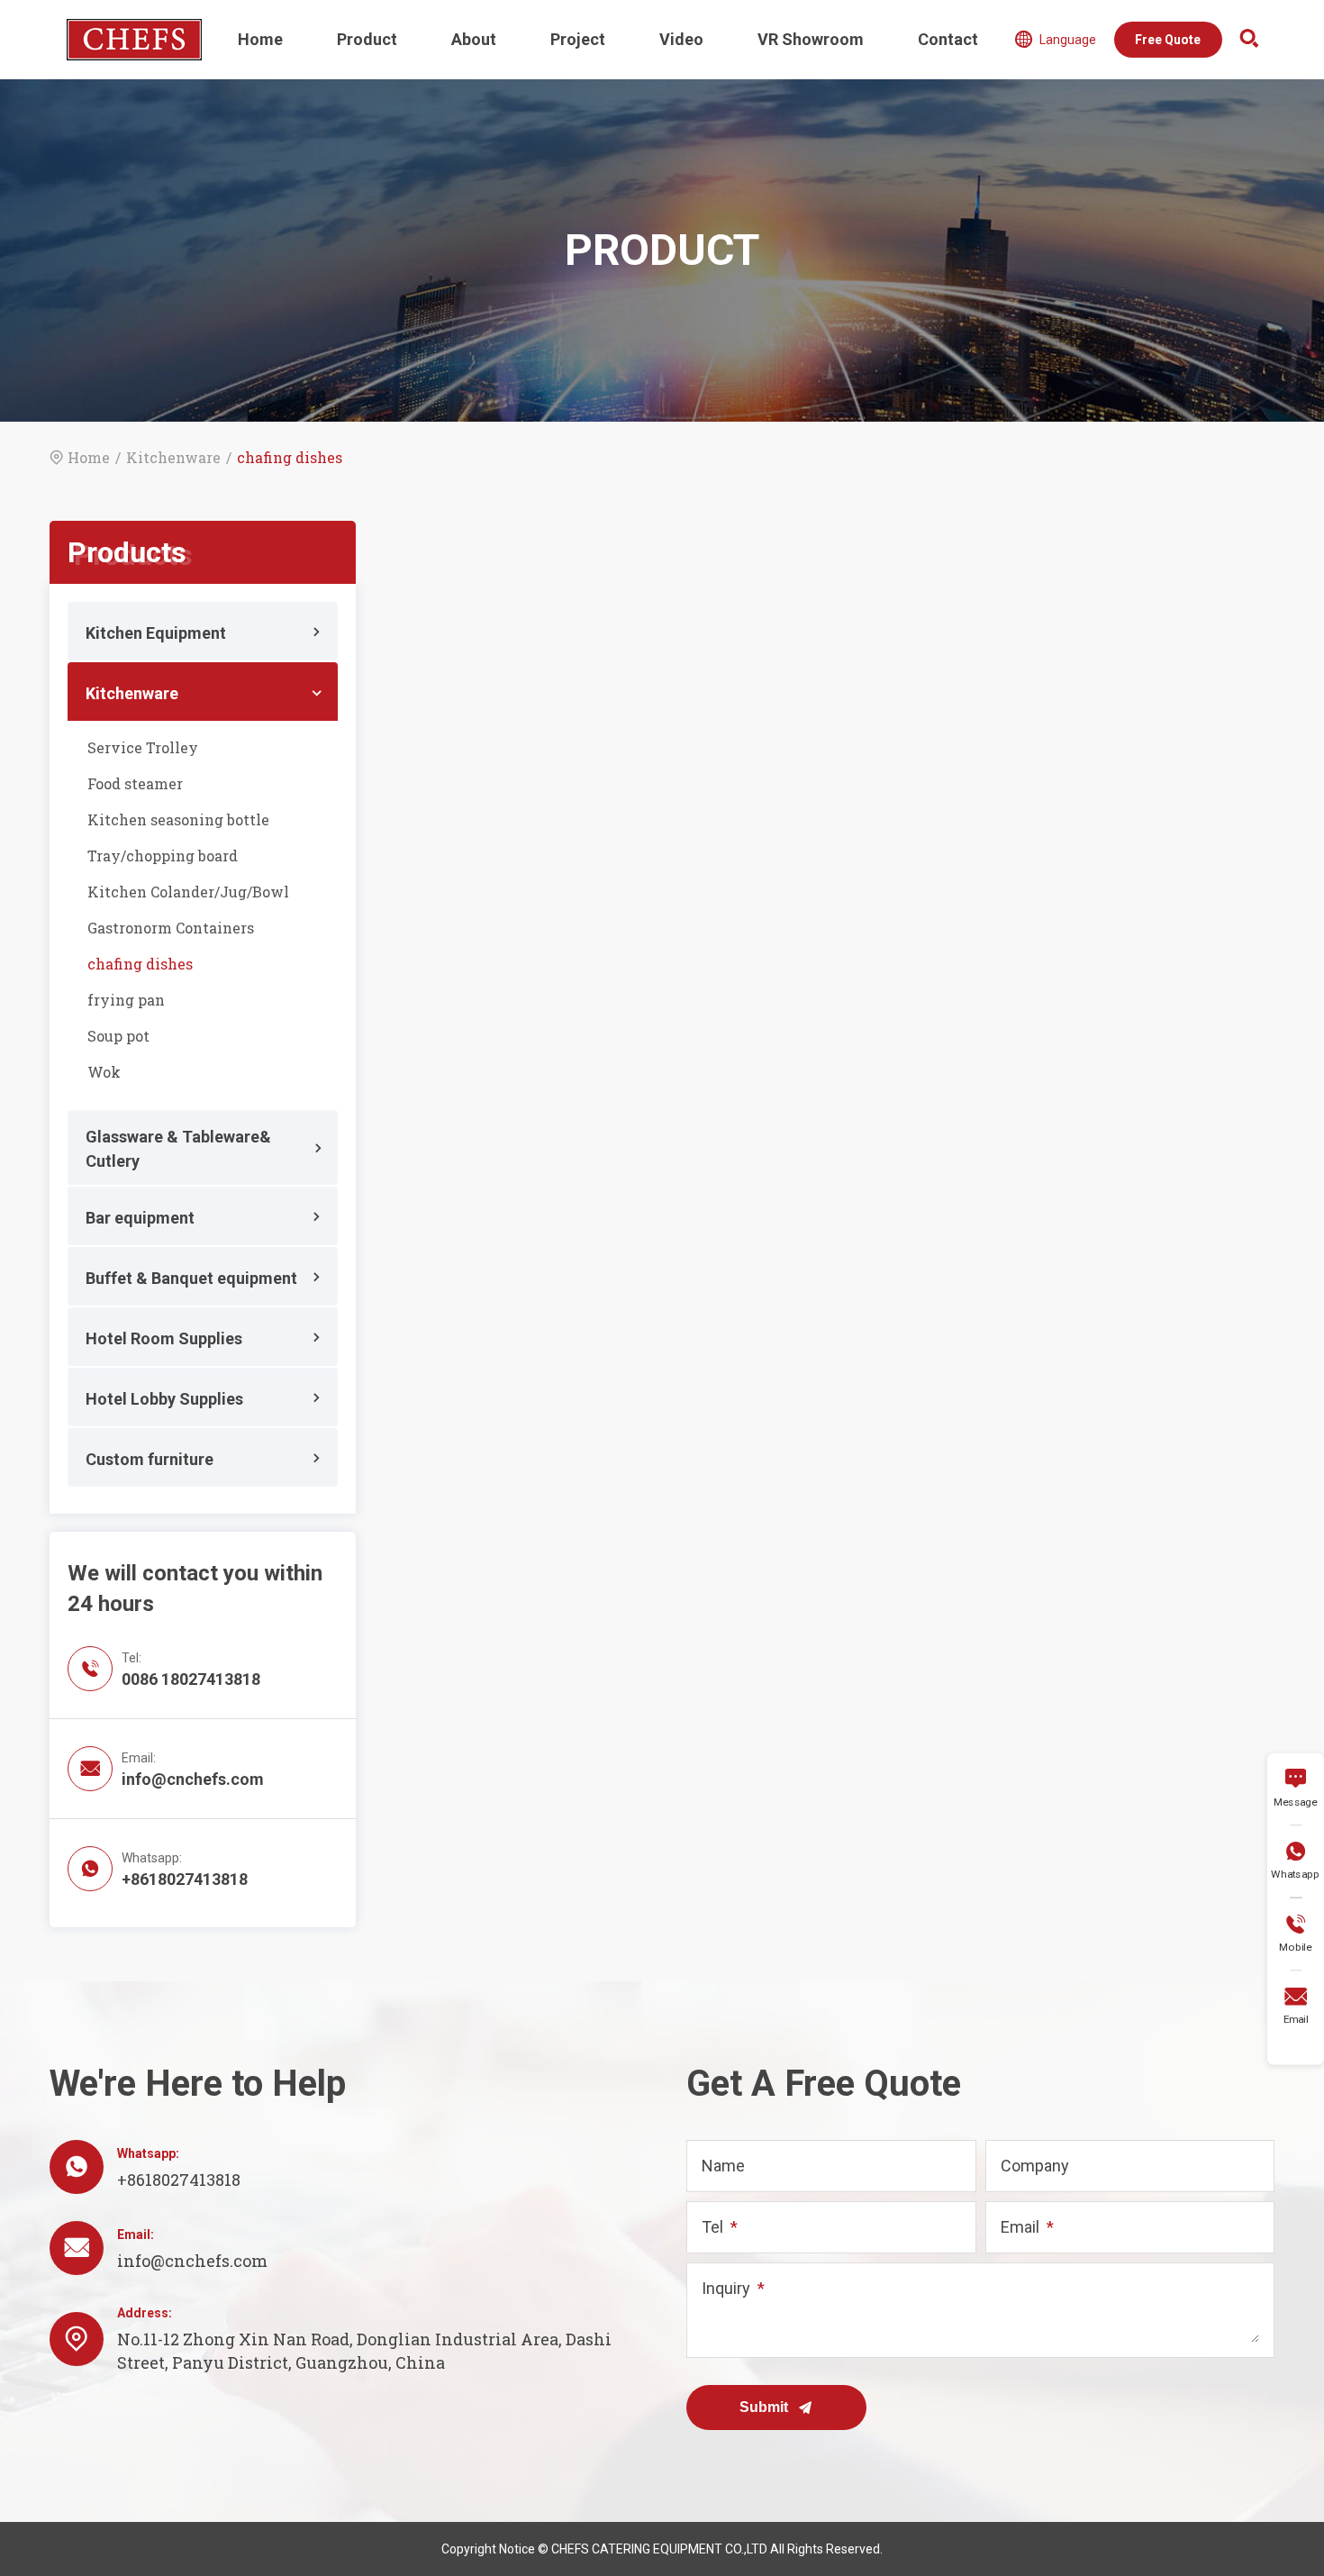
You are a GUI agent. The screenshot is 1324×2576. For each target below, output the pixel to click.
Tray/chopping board (163, 856)
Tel (712, 2227)
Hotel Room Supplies (164, 1338)
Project (578, 39)
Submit (766, 2407)
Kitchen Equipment (156, 633)
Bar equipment (140, 1218)
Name (723, 2166)
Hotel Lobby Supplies (164, 1399)
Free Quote (1168, 40)
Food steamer (135, 783)
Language (1055, 40)
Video (681, 39)
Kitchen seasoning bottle (178, 819)
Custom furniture (150, 1459)
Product (367, 39)
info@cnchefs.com (193, 1779)
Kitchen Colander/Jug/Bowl (188, 892)
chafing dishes (140, 964)
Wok (104, 1072)
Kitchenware (173, 458)
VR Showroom (811, 39)
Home (260, 39)
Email (1020, 2227)
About (474, 39)
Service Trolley (143, 747)
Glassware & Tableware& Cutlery (178, 1149)
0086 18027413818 (191, 1679)
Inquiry (726, 2288)
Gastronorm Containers (171, 928)
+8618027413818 (185, 1879)
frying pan (126, 1000)
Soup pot (118, 1036)
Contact (948, 39)
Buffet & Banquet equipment (191, 1278)
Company (1035, 2166)
